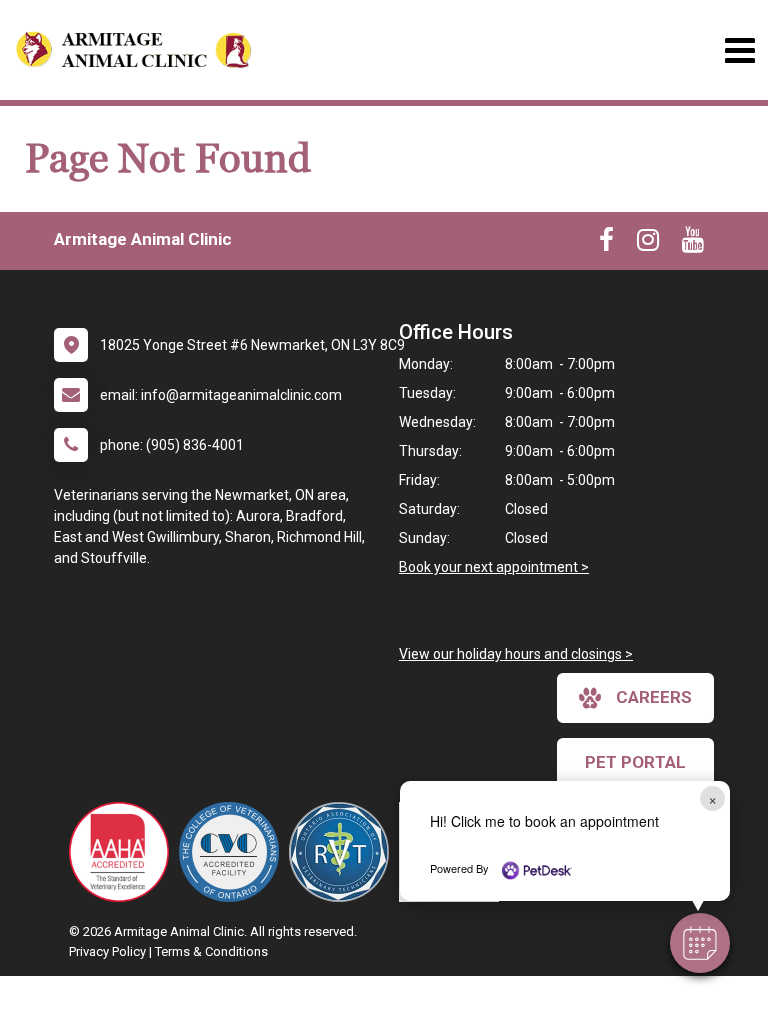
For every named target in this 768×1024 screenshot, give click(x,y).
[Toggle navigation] (739, 50)
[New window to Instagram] (648, 244)
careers (654, 697)
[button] (700, 943)
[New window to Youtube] (693, 244)
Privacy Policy (107, 951)
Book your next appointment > (494, 567)
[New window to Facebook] (606, 244)
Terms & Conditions (211, 951)
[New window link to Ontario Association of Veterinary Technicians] (344, 852)
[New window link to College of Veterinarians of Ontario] (234, 852)
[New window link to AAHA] (124, 852)
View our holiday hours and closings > (516, 654)
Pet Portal (635, 762)
